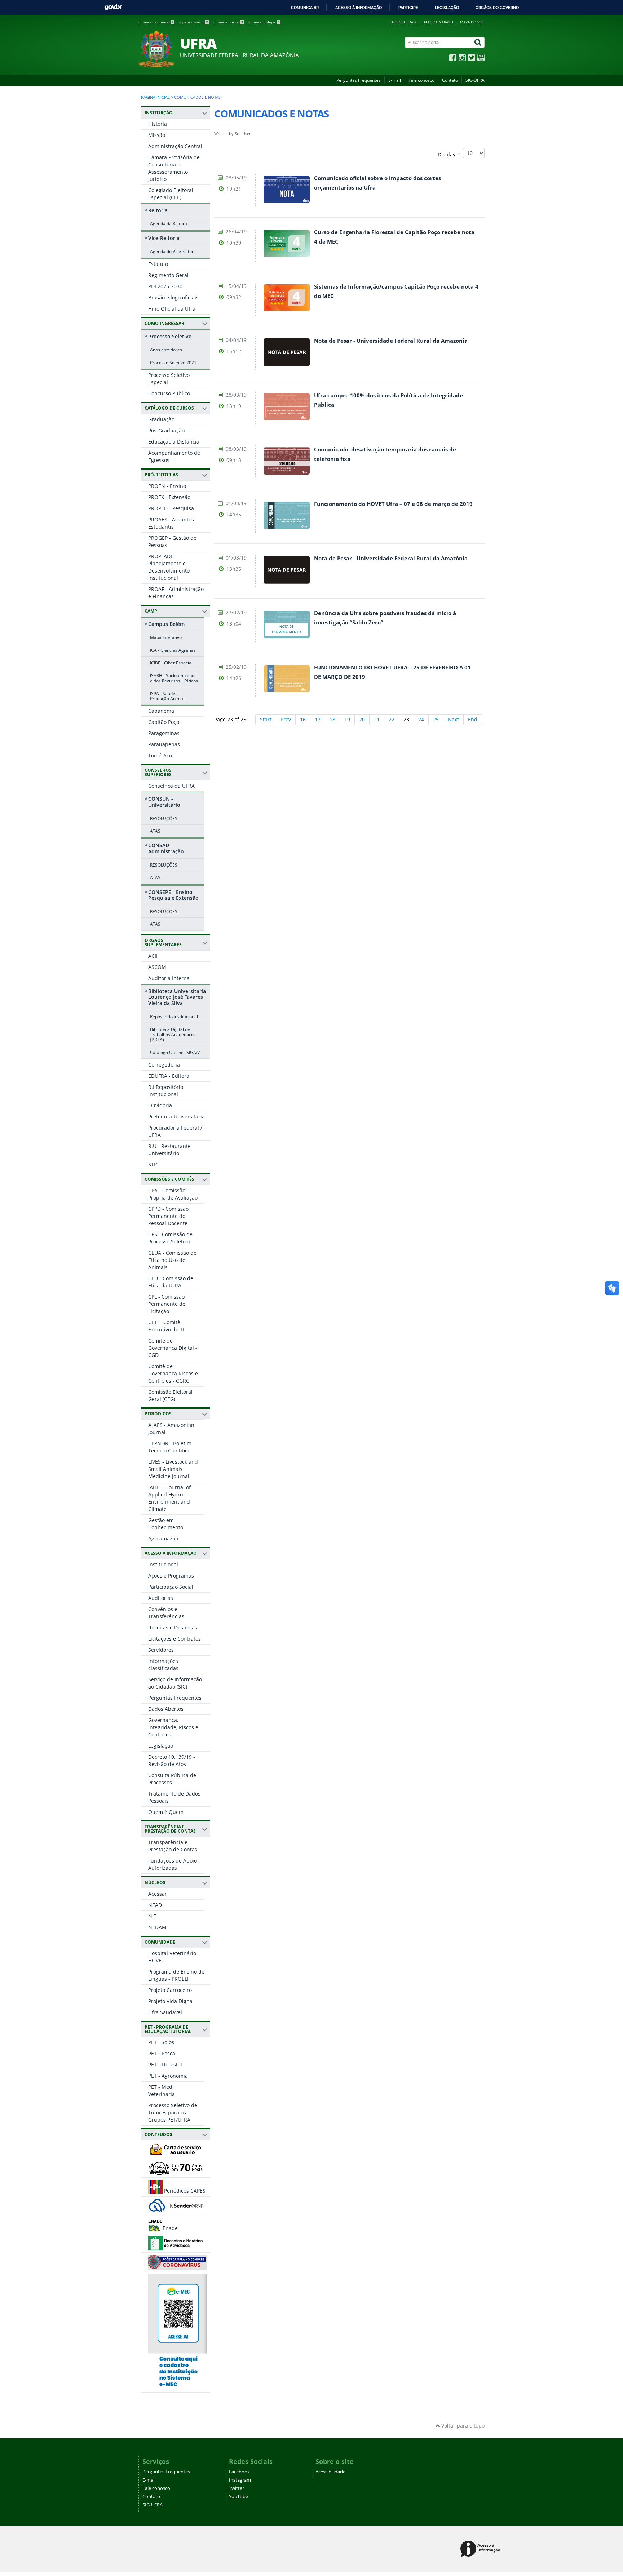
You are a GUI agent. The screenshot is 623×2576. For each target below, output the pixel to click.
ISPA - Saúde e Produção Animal (167, 696)
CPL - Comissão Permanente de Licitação (167, 1304)
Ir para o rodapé (264, 22)
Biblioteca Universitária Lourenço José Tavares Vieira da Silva (177, 997)
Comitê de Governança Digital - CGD (173, 1348)
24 (421, 719)
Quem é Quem (166, 1812)
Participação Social (171, 1587)
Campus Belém (166, 624)
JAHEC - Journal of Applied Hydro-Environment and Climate (169, 1498)
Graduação (161, 419)
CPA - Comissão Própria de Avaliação (173, 1194)
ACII (153, 956)
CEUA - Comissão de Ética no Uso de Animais (172, 1260)
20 (362, 719)
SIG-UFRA (475, 80)
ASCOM (157, 967)
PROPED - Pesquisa (171, 508)
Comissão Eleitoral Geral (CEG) (170, 1395)
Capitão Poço (164, 722)
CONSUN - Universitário (164, 802)
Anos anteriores (166, 350)
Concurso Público (169, 393)
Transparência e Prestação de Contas (173, 1846)
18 (332, 719)
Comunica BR (305, 8)
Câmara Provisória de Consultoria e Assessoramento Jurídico (174, 168)
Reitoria (158, 210)
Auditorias (161, 1598)
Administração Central (175, 146)
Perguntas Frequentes (359, 80)
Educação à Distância (174, 442)
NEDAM (157, 1927)
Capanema (161, 711)
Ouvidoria (160, 1105)
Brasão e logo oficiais (173, 297)
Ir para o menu (194, 22)
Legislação (447, 8)
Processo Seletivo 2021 (173, 362)
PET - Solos (161, 2042)
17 (318, 719)
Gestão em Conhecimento (166, 1524)
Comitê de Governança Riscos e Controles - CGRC (173, 1373)
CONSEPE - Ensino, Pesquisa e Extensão (173, 895)
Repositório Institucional (174, 1016)
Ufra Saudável (165, 2012)
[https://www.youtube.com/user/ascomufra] (481, 59)
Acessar (158, 1894)
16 (303, 719)
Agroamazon (163, 1538)
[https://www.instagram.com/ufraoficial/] (462, 59)
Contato (450, 80)
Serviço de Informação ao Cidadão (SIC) (175, 1683)
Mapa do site (472, 22)
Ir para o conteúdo (156, 22)
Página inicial (155, 97)
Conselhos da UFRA (171, 786)
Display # (450, 154)
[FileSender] (176, 2209)
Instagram (240, 2480)
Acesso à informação (359, 8)
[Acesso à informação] (481, 2549)
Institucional (163, 1564)
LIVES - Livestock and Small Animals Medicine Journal (173, 1469)
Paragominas (164, 733)
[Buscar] (478, 43)
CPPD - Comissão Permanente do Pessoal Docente (168, 1216)
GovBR (113, 7)
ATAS (155, 831)
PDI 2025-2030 (165, 286)
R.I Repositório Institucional (166, 1091)
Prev (286, 719)
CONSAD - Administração (166, 848)
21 (377, 719)
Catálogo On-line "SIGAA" (175, 1052)
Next (453, 719)
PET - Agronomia (168, 2076)
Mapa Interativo (166, 637)
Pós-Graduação (166, 430)
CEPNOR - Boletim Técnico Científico (170, 1447)
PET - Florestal (165, 2065)
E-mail (395, 80)
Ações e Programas (171, 1576)
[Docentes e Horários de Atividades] (176, 2247)
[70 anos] (176, 2172)
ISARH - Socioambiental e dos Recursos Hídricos (174, 678)
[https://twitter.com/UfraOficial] (472, 59)
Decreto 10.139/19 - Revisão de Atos (172, 1760)
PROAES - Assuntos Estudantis (171, 523)
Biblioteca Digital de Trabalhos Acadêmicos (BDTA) (173, 1034)
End (473, 719)
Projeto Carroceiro (170, 1990)
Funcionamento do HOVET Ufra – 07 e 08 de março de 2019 (393, 504)
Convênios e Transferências (166, 1613)
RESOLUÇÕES (164, 818)
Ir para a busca (228, 22)
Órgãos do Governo (497, 8)
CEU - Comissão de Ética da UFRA (171, 1282)
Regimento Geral (168, 275)
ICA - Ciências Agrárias (173, 650)
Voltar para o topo (462, 2426)
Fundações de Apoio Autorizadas (173, 1864)
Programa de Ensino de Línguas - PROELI (176, 1975)
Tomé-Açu (160, 755)
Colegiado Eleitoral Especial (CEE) (171, 194)
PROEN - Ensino (167, 486)
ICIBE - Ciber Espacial (171, 663)
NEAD (155, 1905)
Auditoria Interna (169, 978)
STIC (153, 1164)
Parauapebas (164, 744)
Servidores (161, 1650)
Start (266, 719)
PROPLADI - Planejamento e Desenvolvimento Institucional (169, 567)
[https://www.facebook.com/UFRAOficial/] (453, 59)
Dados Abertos (166, 1709)
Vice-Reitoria (164, 238)
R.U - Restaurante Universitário (169, 1150)
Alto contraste (439, 22)
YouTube (238, 2497)
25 (436, 719)
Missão (157, 135)
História (158, 124)
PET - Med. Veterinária (162, 2090)
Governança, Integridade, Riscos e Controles (173, 1727)
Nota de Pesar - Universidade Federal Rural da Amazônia (391, 341)
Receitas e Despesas (173, 1627)
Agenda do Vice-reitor (172, 251)
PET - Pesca (162, 2053)
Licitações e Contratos (174, 1639)
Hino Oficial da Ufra (172, 309)
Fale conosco (421, 80)
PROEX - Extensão (169, 497)
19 (347, 719)
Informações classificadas (163, 1665)
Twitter (237, 2488)
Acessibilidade (405, 22)
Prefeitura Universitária (176, 1116)
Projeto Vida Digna (170, 2001)
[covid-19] (177, 2266)
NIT (152, 1916)
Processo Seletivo (170, 336)
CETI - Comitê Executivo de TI (166, 1326)
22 (392, 719)
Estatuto (158, 264)
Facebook (239, 2472)
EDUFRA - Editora (169, 1076)
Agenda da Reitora (169, 223)
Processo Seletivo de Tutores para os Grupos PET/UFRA (173, 2112)
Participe (408, 8)
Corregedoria (164, 1065)
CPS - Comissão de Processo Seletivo (170, 1238)
